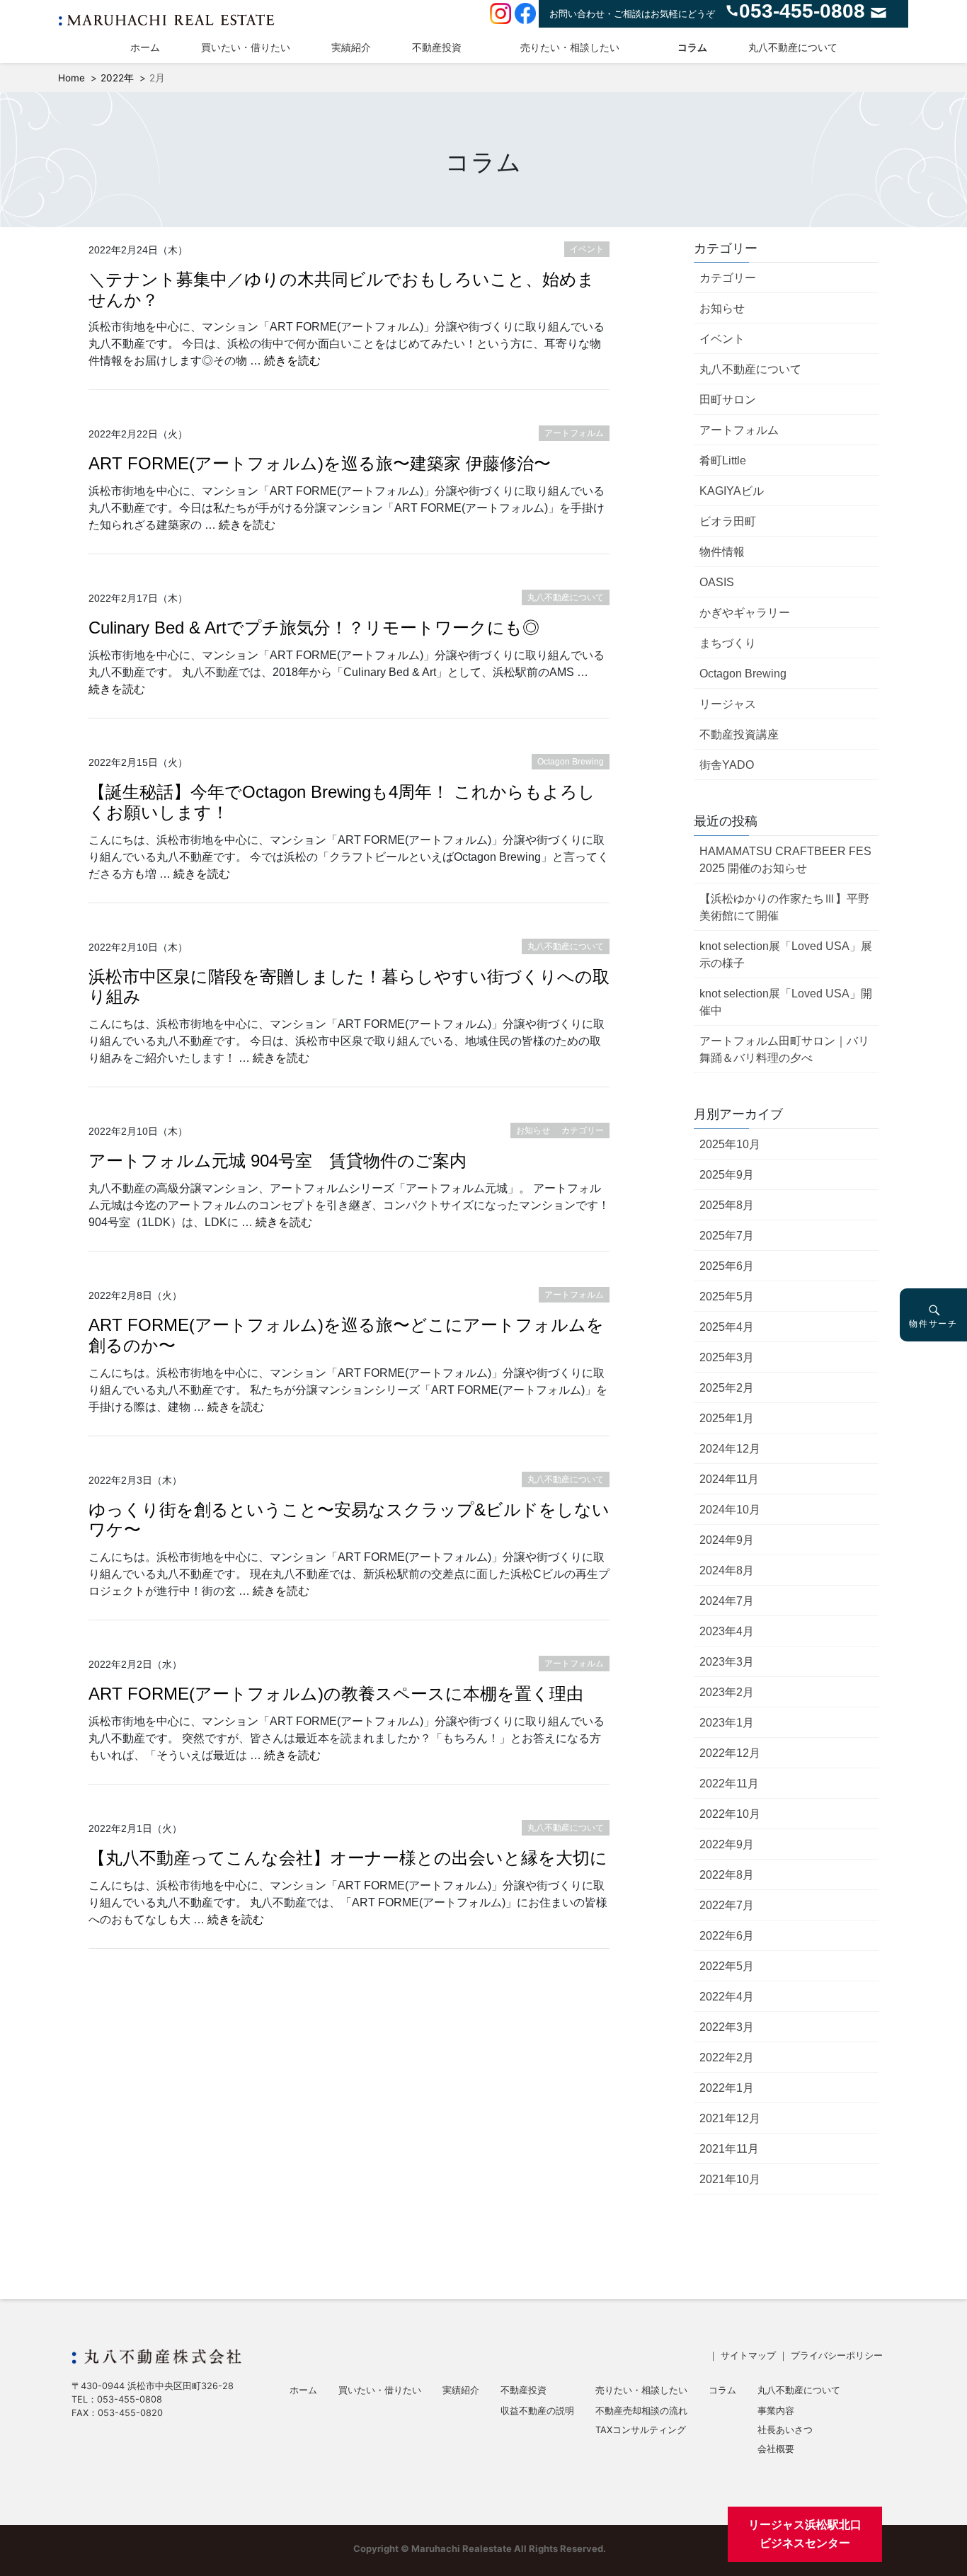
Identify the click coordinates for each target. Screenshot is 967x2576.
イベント (722, 339)
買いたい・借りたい (246, 47)
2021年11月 (729, 2149)
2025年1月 (727, 1418)
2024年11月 (729, 1479)
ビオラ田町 (728, 521)
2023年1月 (727, 1723)
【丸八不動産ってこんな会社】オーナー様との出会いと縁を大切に (348, 1858)
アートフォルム (739, 430)
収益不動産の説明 (537, 2411)
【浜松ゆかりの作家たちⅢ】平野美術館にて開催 (784, 907)
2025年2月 (727, 1388)
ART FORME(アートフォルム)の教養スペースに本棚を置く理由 (336, 1694)
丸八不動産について (793, 47)
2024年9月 (727, 1540)
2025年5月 (727, 1296)
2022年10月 (730, 1814)
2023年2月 (727, 1692)
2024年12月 (730, 1449)
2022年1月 (727, 2088)
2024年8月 (727, 1570)
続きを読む (292, 361)
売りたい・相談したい (570, 47)
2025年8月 (727, 1205)
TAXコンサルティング (641, 2431)
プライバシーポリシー (837, 2355)
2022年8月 (727, 1875)
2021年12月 (730, 2118)
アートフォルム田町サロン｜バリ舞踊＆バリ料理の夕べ (784, 1049)
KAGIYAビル (732, 491)
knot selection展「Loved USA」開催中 (786, 1002)
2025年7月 (727, 1236)
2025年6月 (727, 1266)
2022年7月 (727, 1905)
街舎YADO (727, 765)
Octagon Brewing (743, 674)
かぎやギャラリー (745, 613)
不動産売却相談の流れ (641, 2411)
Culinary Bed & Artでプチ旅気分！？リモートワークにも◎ (314, 628)
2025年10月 (730, 1144)
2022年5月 (727, 1966)
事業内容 (776, 2411)
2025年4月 (727, 1327)
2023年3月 (727, 1662)
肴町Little (723, 460)
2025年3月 (727, 1357)
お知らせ (722, 308)
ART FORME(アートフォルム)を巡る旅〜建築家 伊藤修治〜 (320, 463)
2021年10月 (730, 2179)
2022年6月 (727, 1936)
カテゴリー (728, 278)
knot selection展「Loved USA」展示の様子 (786, 955)
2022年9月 (727, 1844)
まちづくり (728, 643)
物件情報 (722, 552)
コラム (692, 47)
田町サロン (728, 400)
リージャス (728, 704)
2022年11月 (729, 1784)
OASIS (717, 582)
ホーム (145, 47)
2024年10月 (730, 1510)
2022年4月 (727, 1997)
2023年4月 (727, 1631)
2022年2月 (727, 2057)
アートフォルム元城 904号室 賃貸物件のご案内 (277, 1161)
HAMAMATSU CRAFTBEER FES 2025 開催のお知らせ (785, 860)
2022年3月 (727, 2027)
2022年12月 (730, 1753)
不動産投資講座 (739, 734)
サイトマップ (748, 2355)
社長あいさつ (785, 2431)
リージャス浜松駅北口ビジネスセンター (805, 2534)
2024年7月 (727, 1601)
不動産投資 (437, 47)
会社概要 (776, 2450)
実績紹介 (351, 47)
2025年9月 (727, 1175)
